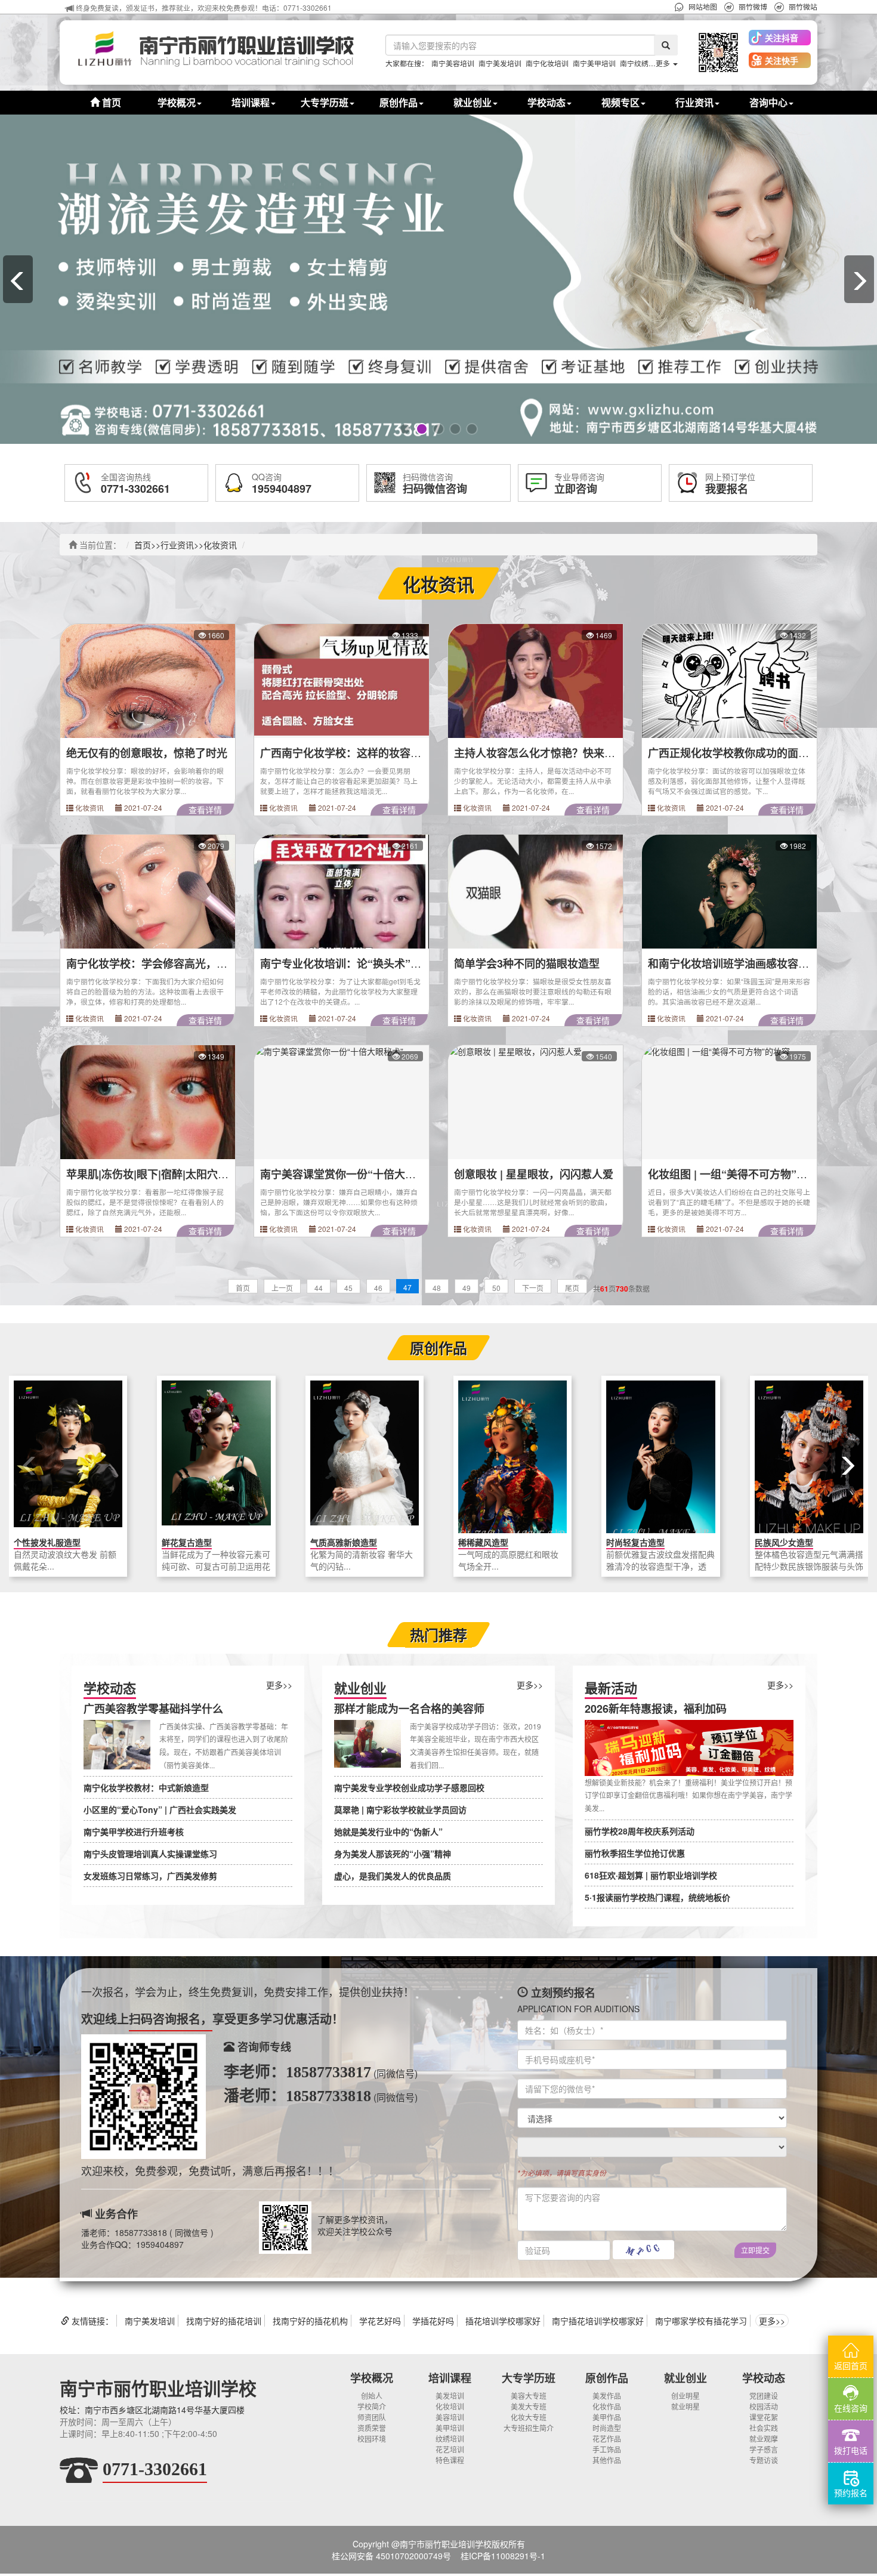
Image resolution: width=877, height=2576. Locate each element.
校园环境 (372, 2438)
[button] (718, 52)
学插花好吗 (433, 2321)
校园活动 (764, 2406)
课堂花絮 (764, 2417)
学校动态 (764, 2378)
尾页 (572, 1288)
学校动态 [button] (546, 102)
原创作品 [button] (399, 102)
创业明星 (685, 2396)
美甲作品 (607, 2417)
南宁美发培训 (500, 63)
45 (348, 1288)
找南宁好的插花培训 (224, 2321)
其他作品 (607, 2460)
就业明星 (685, 2406)
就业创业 (685, 2378)
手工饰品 (607, 2449)
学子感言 (764, 2449)
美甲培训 (450, 2428)
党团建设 (764, 2396)
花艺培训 (450, 2449)
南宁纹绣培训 (641, 63)
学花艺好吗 (380, 2321)
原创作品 (607, 2378)
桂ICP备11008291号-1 (503, 2556)
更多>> (279, 1685)
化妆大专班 (529, 2417)
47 (407, 1287)
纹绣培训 (450, 2438)
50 (496, 1288)
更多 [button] (664, 63)
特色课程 (450, 2460)
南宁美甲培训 (594, 63)
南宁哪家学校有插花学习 (701, 2321)
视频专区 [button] (620, 102)
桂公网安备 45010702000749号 (391, 2556)
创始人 (372, 2396)
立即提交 (755, 2250)
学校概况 (372, 2378)
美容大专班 (529, 2396)
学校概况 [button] (177, 102)
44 (319, 1288)
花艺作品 (607, 2438)
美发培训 (450, 2396)
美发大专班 (529, 2406)
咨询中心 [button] (768, 102)
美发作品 (607, 2396)
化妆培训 (450, 2406)
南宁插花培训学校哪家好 (598, 2321)
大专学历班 (529, 2378)
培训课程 (450, 2378)
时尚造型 (607, 2428)
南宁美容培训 (453, 63)
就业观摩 (764, 2438)
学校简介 (372, 2406)
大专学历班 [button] (325, 102)
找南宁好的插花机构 (310, 2321)
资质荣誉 (372, 2428)
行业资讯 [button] (694, 102)
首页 (110, 102)
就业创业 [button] (473, 102)
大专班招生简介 (529, 2428)
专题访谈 (764, 2460)
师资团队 (372, 2417)
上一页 (282, 1288)
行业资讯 (177, 545)
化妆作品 (607, 2406)
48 (437, 1288)
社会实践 (764, 2428)
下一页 (533, 1288)
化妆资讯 (220, 545)
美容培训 (450, 2417)
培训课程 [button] (251, 102)
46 (378, 1288)
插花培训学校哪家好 (503, 2321)
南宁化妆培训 (547, 63)
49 (467, 1288)
